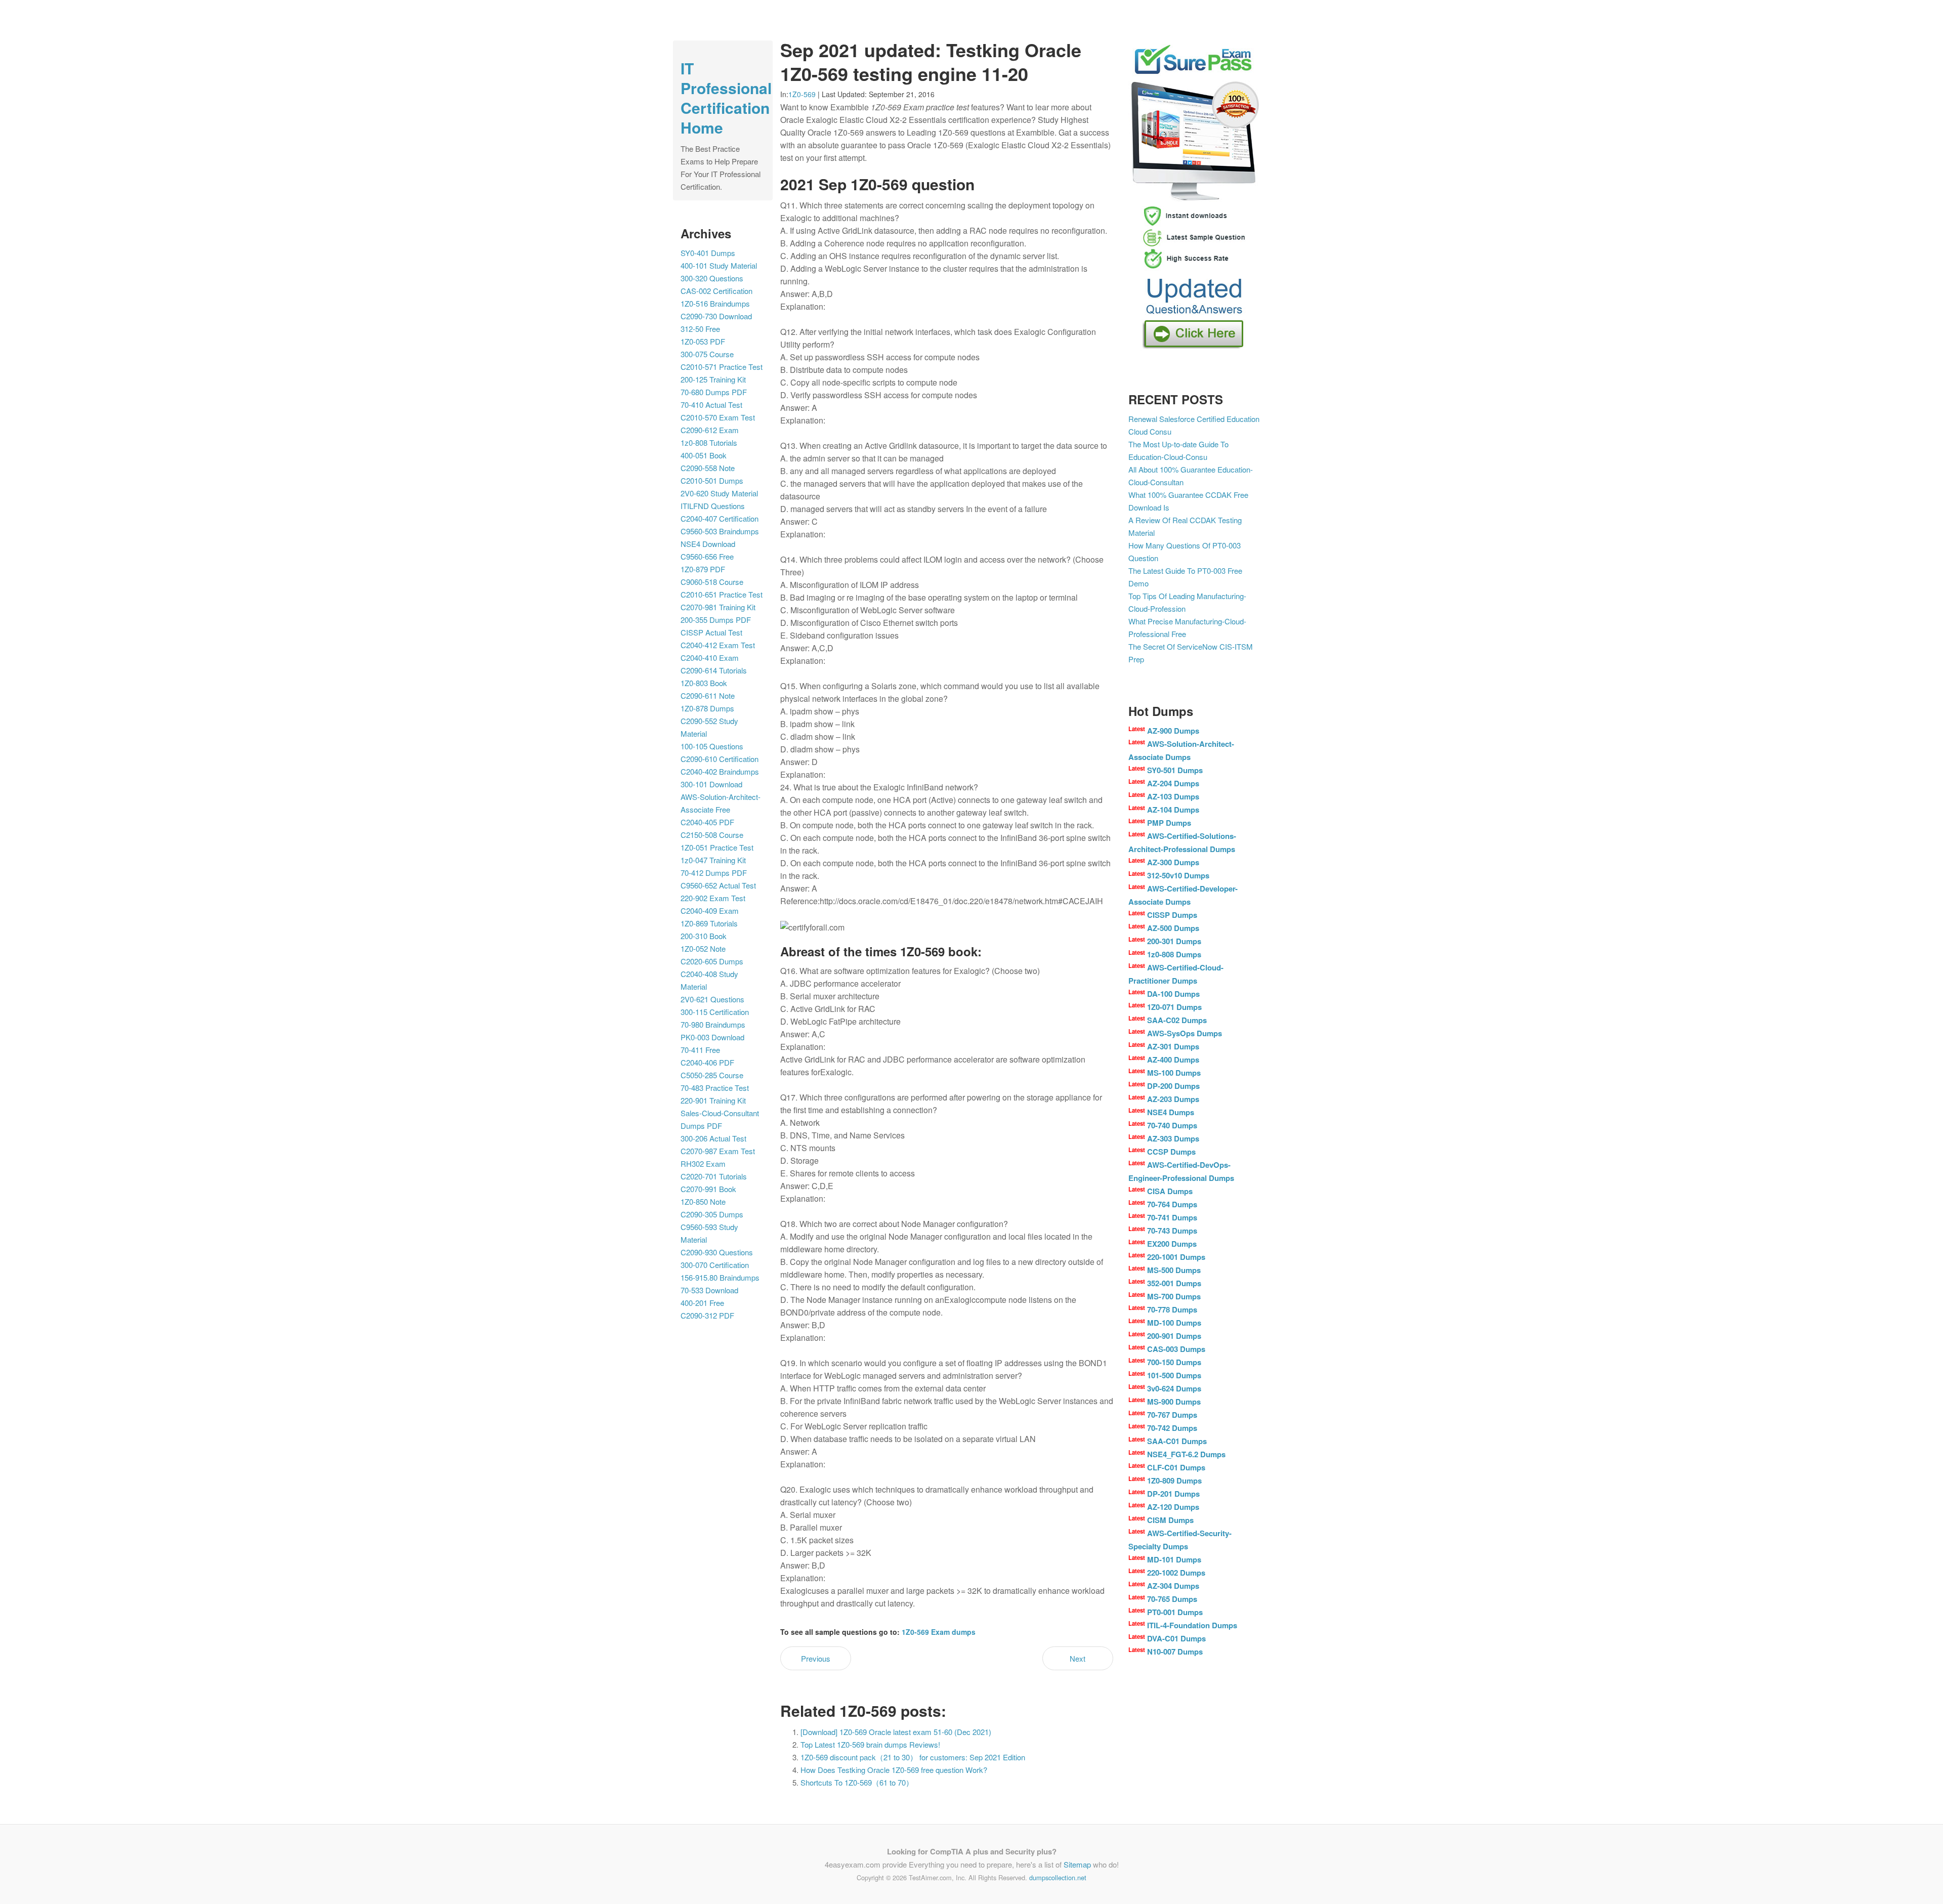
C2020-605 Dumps (712, 961)
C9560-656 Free (707, 556)
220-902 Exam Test (713, 898)
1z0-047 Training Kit (713, 860)
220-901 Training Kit (713, 1100)
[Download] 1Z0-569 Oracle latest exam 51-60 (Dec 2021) (896, 1732)
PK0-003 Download (712, 1037)
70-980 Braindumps (713, 1024)
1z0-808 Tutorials (709, 442)
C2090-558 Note (708, 468)
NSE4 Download (708, 544)
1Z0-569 (802, 94)
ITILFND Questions (713, 506)
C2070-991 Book (708, 1189)
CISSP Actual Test (711, 632)
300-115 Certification (715, 1012)
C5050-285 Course (712, 1075)
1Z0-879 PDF (703, 569)
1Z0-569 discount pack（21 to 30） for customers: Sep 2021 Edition (913, 1757)
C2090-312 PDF (707, 1315)
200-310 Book (704, 936)
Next (1078, 1658)
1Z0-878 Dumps (707, 708)
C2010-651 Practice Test (722, 594)
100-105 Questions (712, 746)
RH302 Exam (703, 1163)
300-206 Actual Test (713, 1138)
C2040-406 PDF (707, 1062)
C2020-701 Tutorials (714, 1176)
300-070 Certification (715, 1265)
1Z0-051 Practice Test (717, 847)
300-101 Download (711, 784)
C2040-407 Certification (720, 518)
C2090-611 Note (708, 695)
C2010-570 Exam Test (718, 417)
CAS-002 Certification (716, 291)
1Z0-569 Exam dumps (939, 1632)
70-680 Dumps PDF (714, 392)
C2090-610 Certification (720, 759)
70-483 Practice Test (715, 1088)
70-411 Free (700, 1050)
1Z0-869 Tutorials (709, 923)
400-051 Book (704, 455)
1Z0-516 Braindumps (715, 303)
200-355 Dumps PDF (716, 620)
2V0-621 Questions (712, 999)
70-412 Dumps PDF (714, 873)
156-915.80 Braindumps (720, 1277)
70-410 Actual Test (711, 405)
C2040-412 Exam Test (718, 645)
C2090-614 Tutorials (714, 670)
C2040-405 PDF (707, 822)
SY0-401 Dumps (708, 253)
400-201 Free (702, 1303)
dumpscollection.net (1058, 1877)
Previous (816, 1658)
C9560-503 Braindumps (720, 531)
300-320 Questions (712, 278)
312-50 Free (700, 329)
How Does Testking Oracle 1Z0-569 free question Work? (894, 1770)
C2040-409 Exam (710, 911)
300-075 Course (707, 354)
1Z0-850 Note (703, 1201)
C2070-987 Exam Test (718, 1151)
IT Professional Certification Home (726, 98)
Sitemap (1077, 1864)
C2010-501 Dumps (712, 480)
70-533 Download (709, 1290)
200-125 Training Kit (713, 379)
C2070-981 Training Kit (718, 607)
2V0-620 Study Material (719, 493)
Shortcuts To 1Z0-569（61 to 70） (857, 1782)
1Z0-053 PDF (703, 341)
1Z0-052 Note (703, 948)
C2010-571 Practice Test (722, 367)
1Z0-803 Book (704, 683)
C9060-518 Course (712, 582)
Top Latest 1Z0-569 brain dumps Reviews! (870, 1744)
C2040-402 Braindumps (720, 771)
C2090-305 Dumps (712, 1214)
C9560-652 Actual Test (718, 885)
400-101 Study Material (719, 265)
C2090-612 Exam (710, 430)
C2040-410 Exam (710, 658)
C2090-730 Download (716, 316)
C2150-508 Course (712, 835)
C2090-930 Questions (717, 1252)
